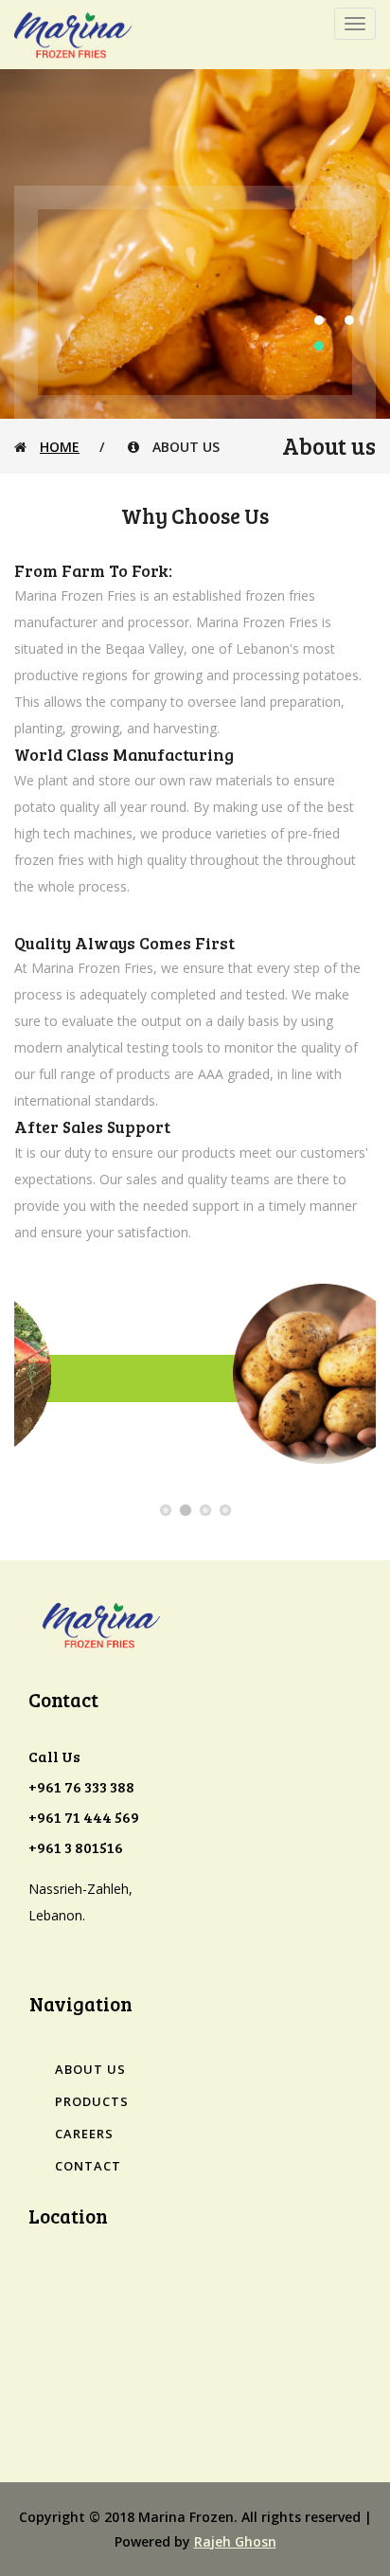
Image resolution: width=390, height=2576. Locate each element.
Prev (22, 1426)
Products (92, 2101)
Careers (84, 2134)
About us (90, 2069)
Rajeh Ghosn (235, 2541)
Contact (88, 2166)
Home (60, 447)
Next (368, 1426)
